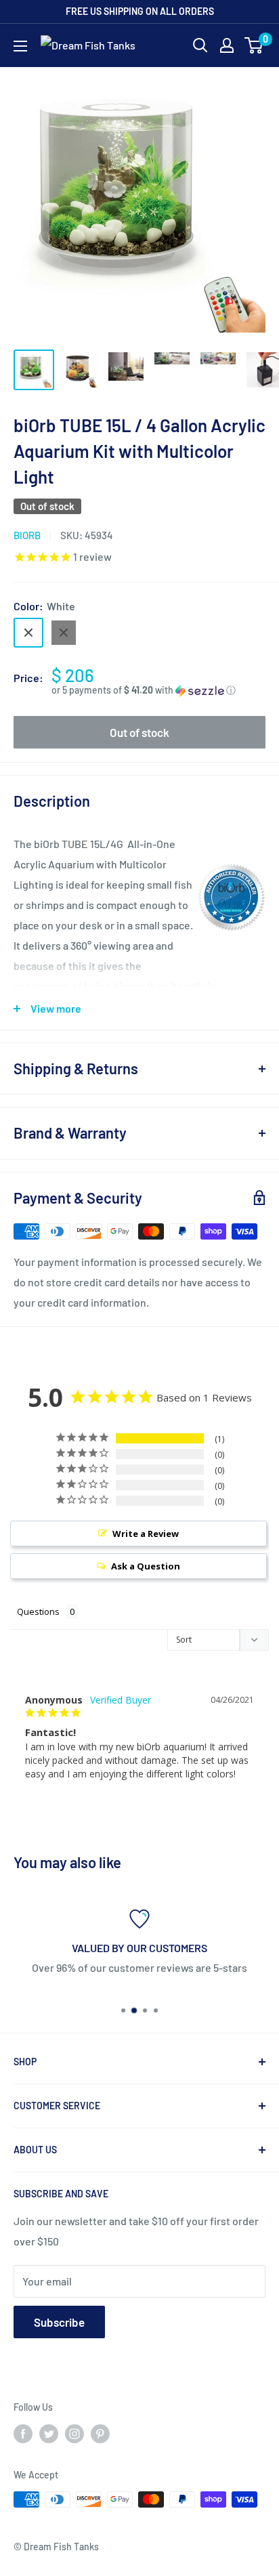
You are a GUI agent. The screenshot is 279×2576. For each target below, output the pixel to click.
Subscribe (59, 2322)
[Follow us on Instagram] (74, 2433)
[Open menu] (20, 46)
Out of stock (139, 732)
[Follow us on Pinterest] (100, 2433)
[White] (28, 633)
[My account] (227, 45)
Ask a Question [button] (146, 1566)
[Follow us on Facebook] (23, 2433)
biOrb (27, 535)
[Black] (64, 633)
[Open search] (200, 45)
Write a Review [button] (146, 1534)
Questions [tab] (38, 1611)
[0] (254, 45)
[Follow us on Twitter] (49, 2433)
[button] (158, 691)
